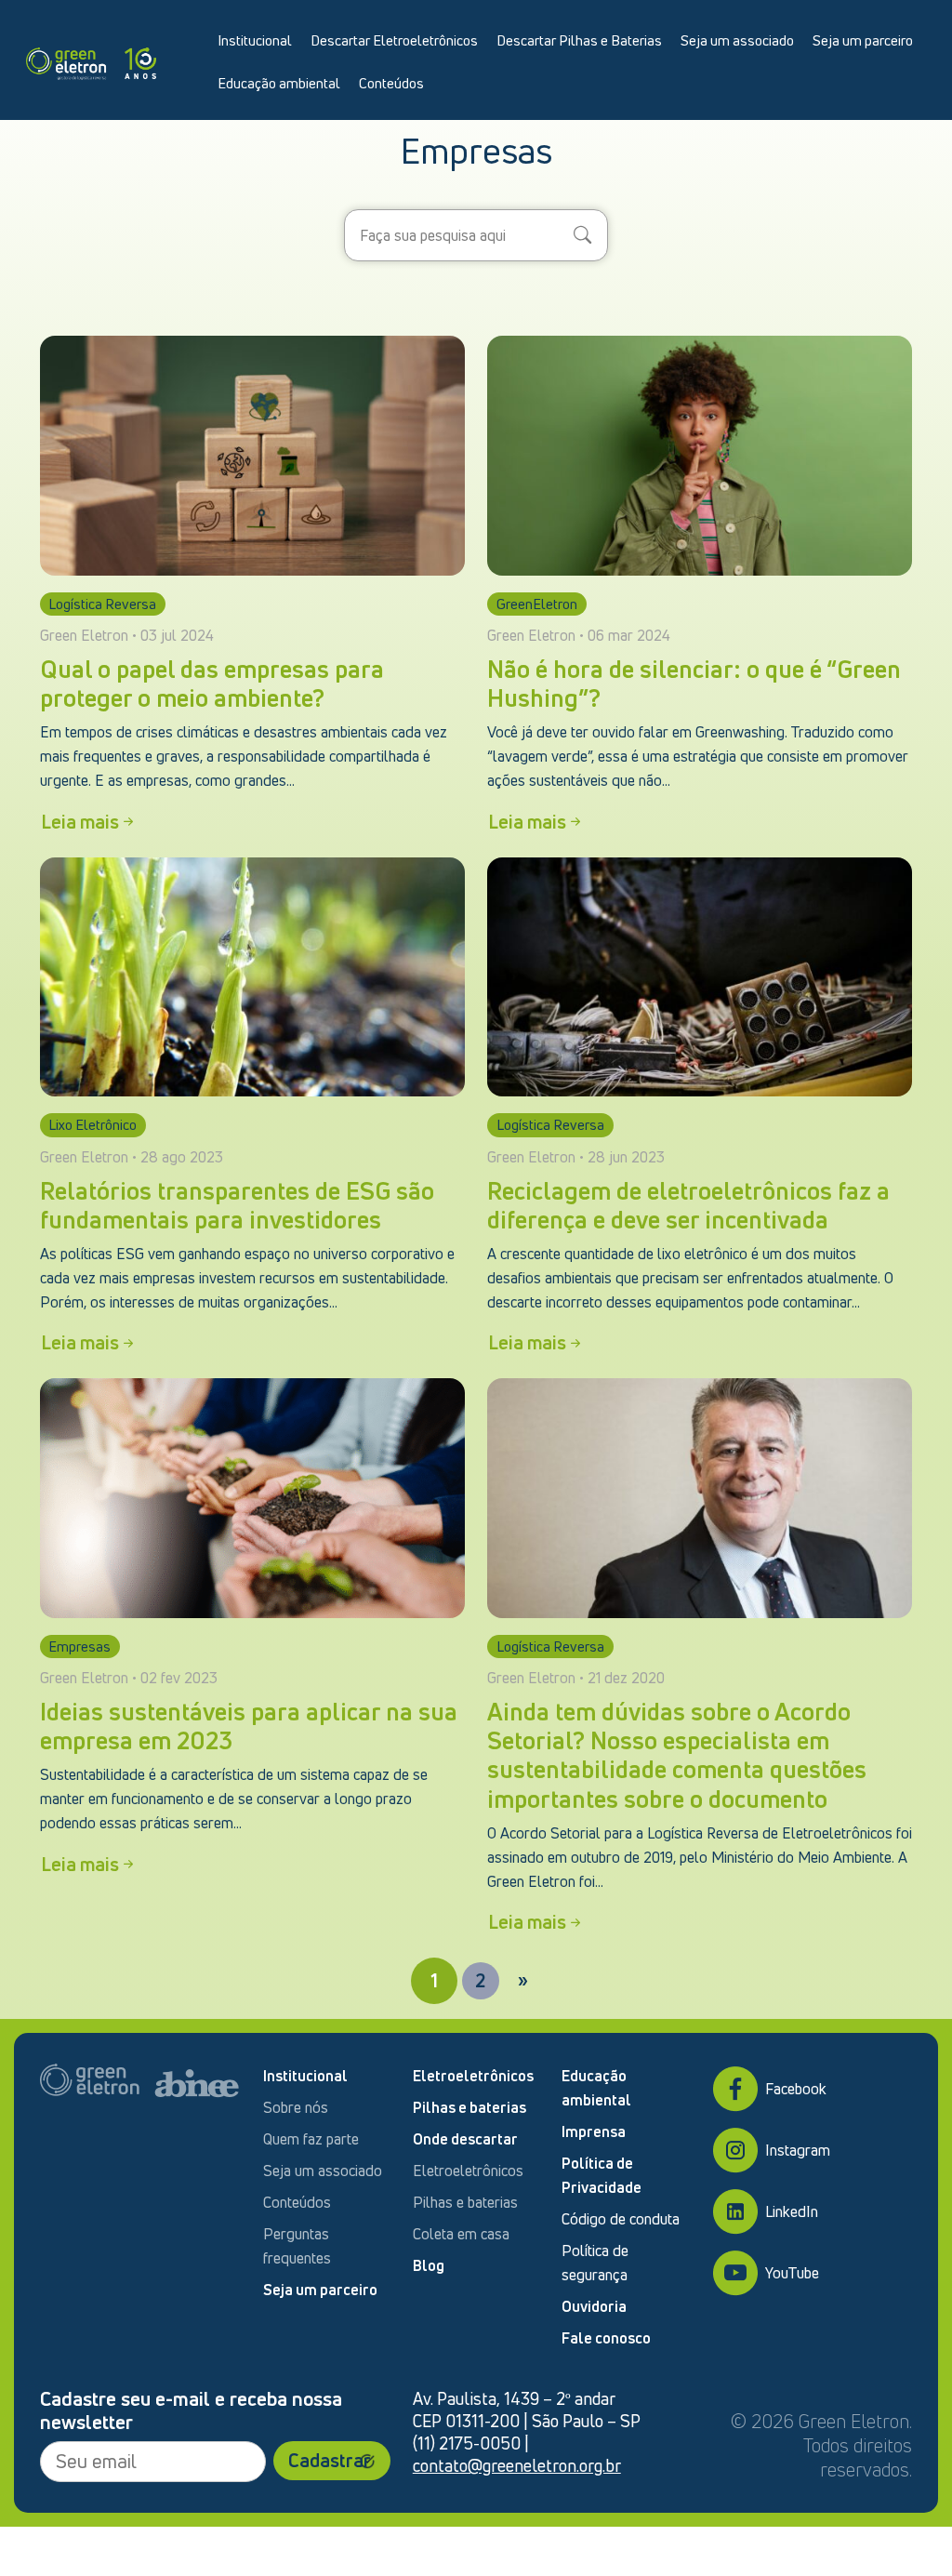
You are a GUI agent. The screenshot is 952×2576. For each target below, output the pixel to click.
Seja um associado (737, 40)
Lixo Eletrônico (93, 1124)
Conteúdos (391, 83)
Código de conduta (621, 2219)
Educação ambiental (279, 83)
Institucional (255, 40)
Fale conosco (606, 2338)
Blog (429, 2265)
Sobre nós (296, 2107)
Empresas (79, 1646)
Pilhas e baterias (469, 2107)
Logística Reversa (102, 604)
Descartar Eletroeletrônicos (394, 40)
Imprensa (594, 2131)
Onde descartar (465, 2139)
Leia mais (80, 822)
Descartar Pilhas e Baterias (579, 40)
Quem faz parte (311, 2139)
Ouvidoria (594, 2306)
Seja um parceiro (863, 40)
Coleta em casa (461, 2234)
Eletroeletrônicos (473, 2076)
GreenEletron (537, 604)
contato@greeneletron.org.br (517, 2465)
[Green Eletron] (91, 60)
